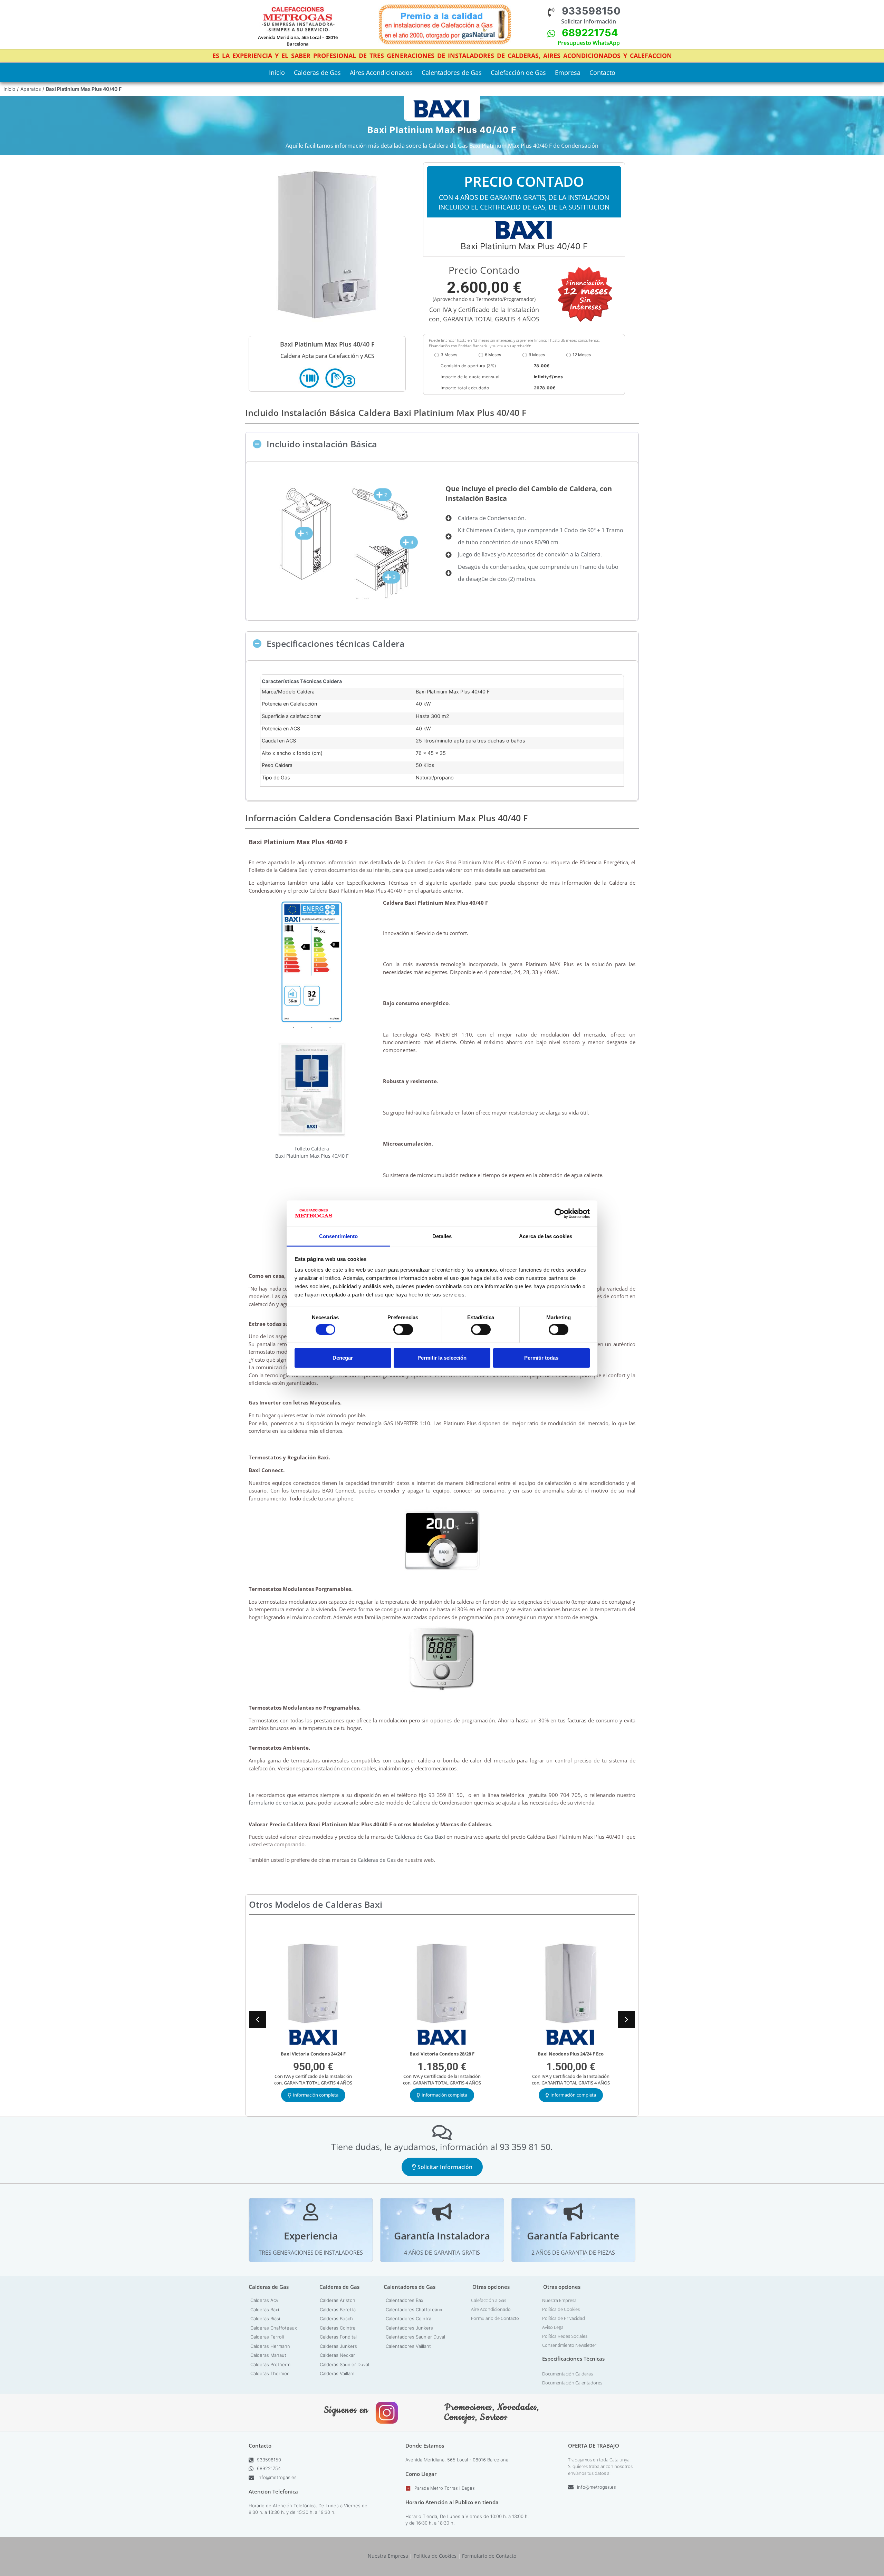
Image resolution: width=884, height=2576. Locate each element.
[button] (442, 444)
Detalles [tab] (442, 1236)
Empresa (568, 72)
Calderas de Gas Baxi (420, 1837)
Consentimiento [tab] (338, 1236)
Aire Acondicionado (491, 2309)
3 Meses (449, 355)
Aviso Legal (553, 2327)
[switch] (403, 1329)
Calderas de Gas (317, 72)
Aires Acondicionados (381, 72)
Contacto (602, 72)
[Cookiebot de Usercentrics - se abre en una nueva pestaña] (560, 1214)
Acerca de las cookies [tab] (546, 1236)
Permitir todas (541, 1358)
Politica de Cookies (435, 2556)
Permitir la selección (442, 1358)
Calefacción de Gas (518, 72)
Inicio (277, 72)
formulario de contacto (276, 1802)
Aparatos (31, 89)
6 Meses (493, 355)
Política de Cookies (561, 2309)
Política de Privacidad (564, 2318)
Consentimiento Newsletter (569, 2345)
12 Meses (582, 355)
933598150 (591, 11)
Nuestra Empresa (559, 2300)
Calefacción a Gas (489, 2300)
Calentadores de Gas (452, 72)
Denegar (343, 1358)
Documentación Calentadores (572, 2383)
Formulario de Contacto (495, 2318)
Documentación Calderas (568, 2374)
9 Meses (537, 355)
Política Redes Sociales (565, 2336)
